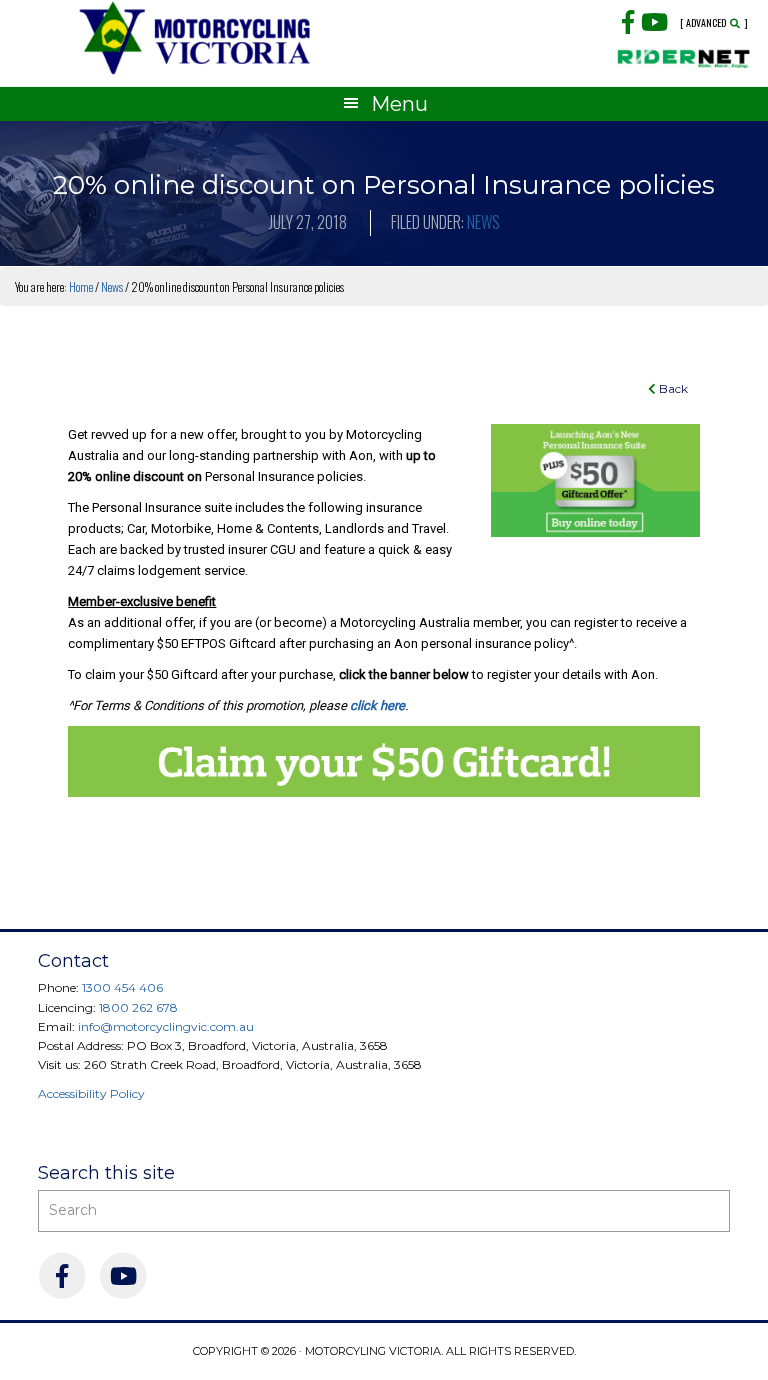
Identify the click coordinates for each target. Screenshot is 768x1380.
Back (672, 388)
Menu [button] (399, 104)
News (483, 222)
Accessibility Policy (91, 1093)
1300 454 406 (122, 987)
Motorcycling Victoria (195, 37)
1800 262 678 (138, 1007)
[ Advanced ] (714, 23)
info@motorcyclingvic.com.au (166, 1026)
